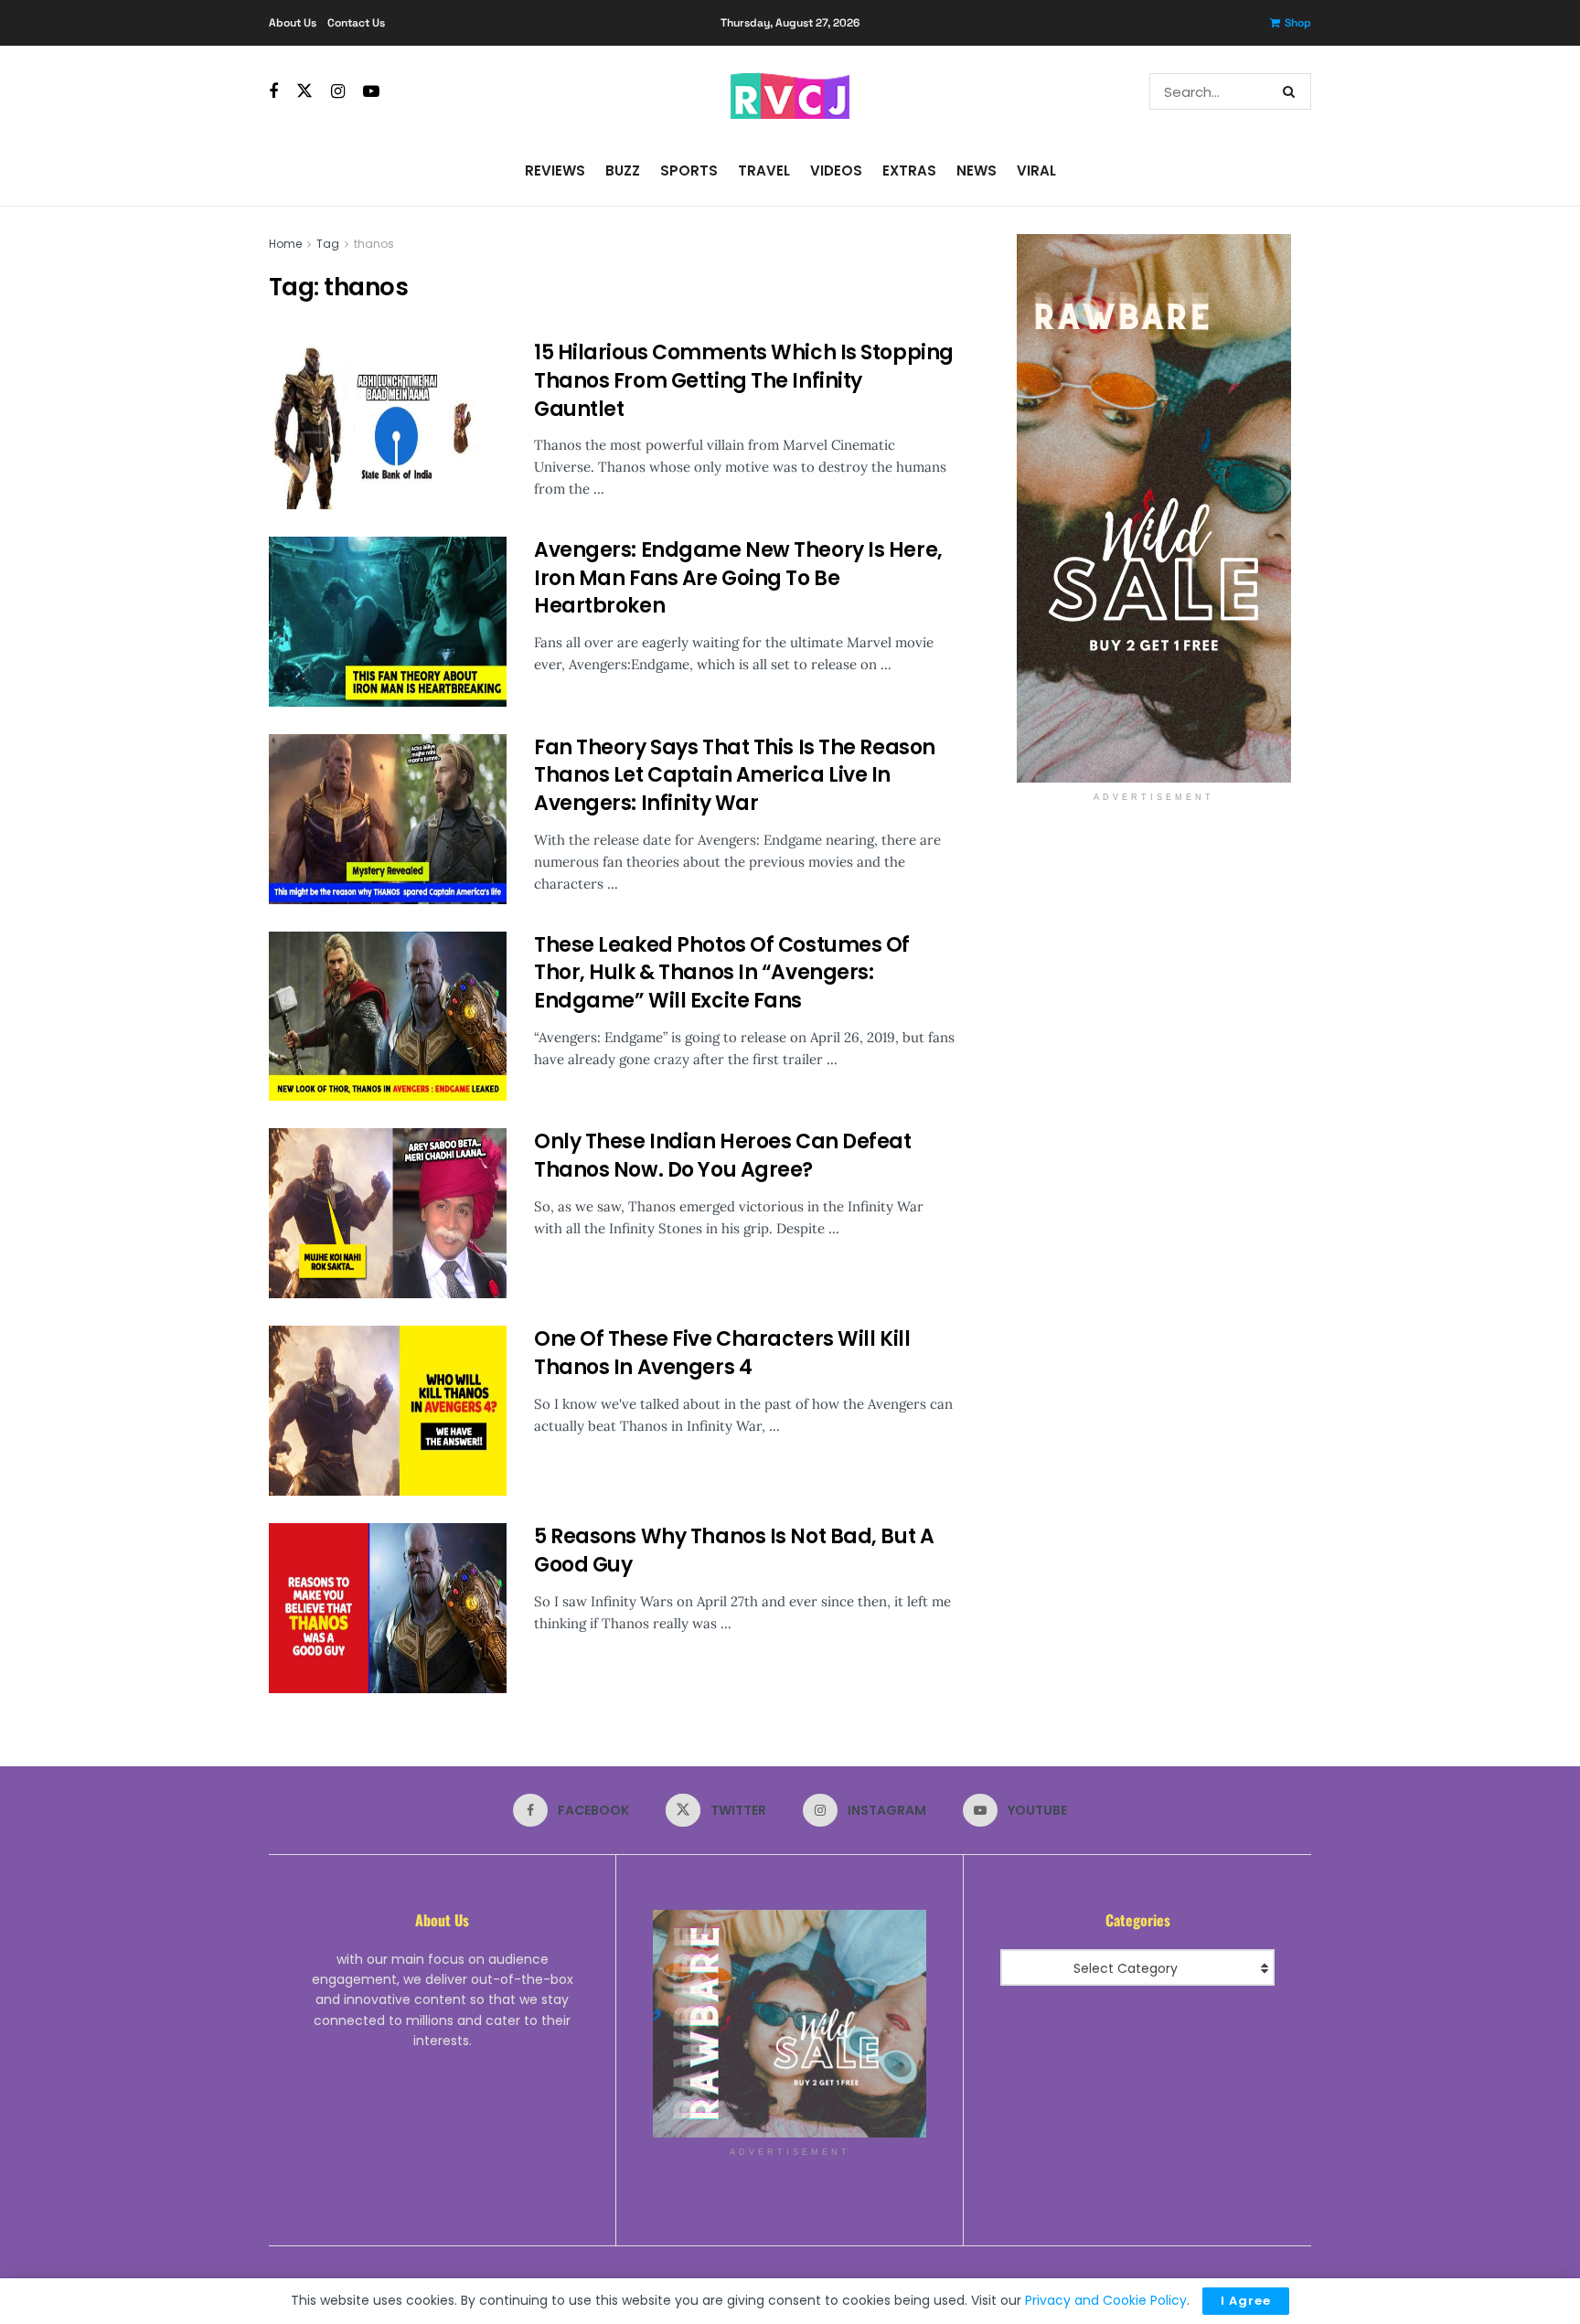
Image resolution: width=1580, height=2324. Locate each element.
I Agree (1246, 2301)
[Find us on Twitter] (304, 91)
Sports (689, 171)
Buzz (623, 171)
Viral (1036, 171)
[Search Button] (1292, 91)
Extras (909, 171)
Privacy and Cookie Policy (1106, 2300)
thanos (374, 244)
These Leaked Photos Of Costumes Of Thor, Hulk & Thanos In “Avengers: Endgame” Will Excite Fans (722, 973)
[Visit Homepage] (790, 91)
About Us (293, 23)
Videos (836, 171)
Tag (328, 244)
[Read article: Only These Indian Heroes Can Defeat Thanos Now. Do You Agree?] (388, 1213)
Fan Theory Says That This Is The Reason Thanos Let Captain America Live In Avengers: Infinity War (735, 776)
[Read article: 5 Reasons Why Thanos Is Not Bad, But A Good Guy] (388, 1608)
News (977, 171)
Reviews (555, 171)
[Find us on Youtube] (371, 92)
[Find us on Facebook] (273, 92)
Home (285, 244)
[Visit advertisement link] (1153, 508)
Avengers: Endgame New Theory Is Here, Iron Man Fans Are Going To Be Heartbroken (738, 578)
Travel (764, 171)
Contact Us (356, 23)
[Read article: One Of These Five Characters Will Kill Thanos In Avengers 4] (388, 1411)
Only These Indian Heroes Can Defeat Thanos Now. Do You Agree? (723, 1156)
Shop (1298, 23)
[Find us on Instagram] (338, 92)
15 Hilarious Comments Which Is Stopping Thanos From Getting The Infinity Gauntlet (744, 381)
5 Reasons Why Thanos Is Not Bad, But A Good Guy (734, 1551)
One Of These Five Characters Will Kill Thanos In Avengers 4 (722, 1353)
